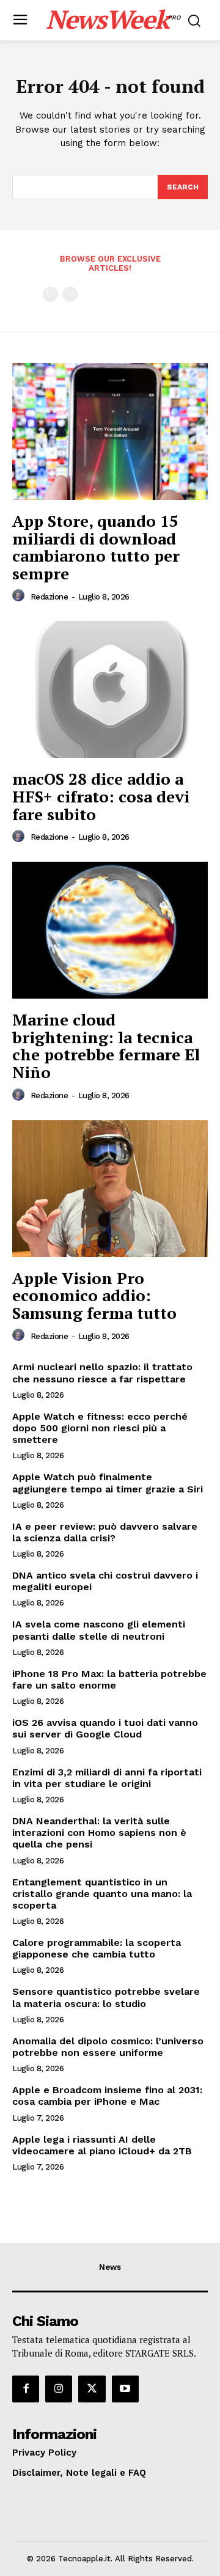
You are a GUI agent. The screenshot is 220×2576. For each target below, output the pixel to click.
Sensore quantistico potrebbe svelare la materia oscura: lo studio (106, 1997)
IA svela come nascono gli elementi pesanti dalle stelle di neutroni (99, 1630)
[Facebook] (26, 2389)
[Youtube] (125, 2389)
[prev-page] (50, 294)
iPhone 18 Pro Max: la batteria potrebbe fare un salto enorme (109, 1679)
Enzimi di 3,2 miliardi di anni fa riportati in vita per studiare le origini (107, 1778)
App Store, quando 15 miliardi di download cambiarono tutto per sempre (96, 547)
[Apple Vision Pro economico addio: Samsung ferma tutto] (110, 1189)
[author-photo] (20, 596)
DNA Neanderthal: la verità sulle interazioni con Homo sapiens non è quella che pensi (99, 1833)
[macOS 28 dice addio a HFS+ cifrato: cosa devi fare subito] (110, 689)
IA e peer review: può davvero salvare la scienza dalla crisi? (105, 1532)
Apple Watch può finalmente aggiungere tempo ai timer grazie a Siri (108, 1483)
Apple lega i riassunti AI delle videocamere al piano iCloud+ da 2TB (102, 2145)
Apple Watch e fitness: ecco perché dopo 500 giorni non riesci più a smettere (100, 1428)
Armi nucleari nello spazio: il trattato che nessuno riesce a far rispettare (102, 1373)
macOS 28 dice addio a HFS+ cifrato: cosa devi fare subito (101, 796)
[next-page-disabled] (70, 294)
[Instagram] (59, 2389)
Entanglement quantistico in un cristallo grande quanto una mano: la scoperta (102, 1894)
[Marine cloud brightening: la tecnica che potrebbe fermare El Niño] (110, 930)
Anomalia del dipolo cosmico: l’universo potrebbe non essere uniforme (108, 2047)
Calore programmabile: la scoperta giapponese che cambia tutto (97, 1948)
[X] (92, 2389)
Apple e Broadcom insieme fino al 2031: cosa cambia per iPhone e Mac (107, 2096)
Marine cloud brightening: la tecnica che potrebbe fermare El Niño (106, 1046)
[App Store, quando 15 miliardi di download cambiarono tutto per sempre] (110, 431)
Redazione (50, 597)
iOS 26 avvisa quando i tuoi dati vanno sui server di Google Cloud (105, 1728)
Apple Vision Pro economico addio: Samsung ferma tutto (94, 1295)
